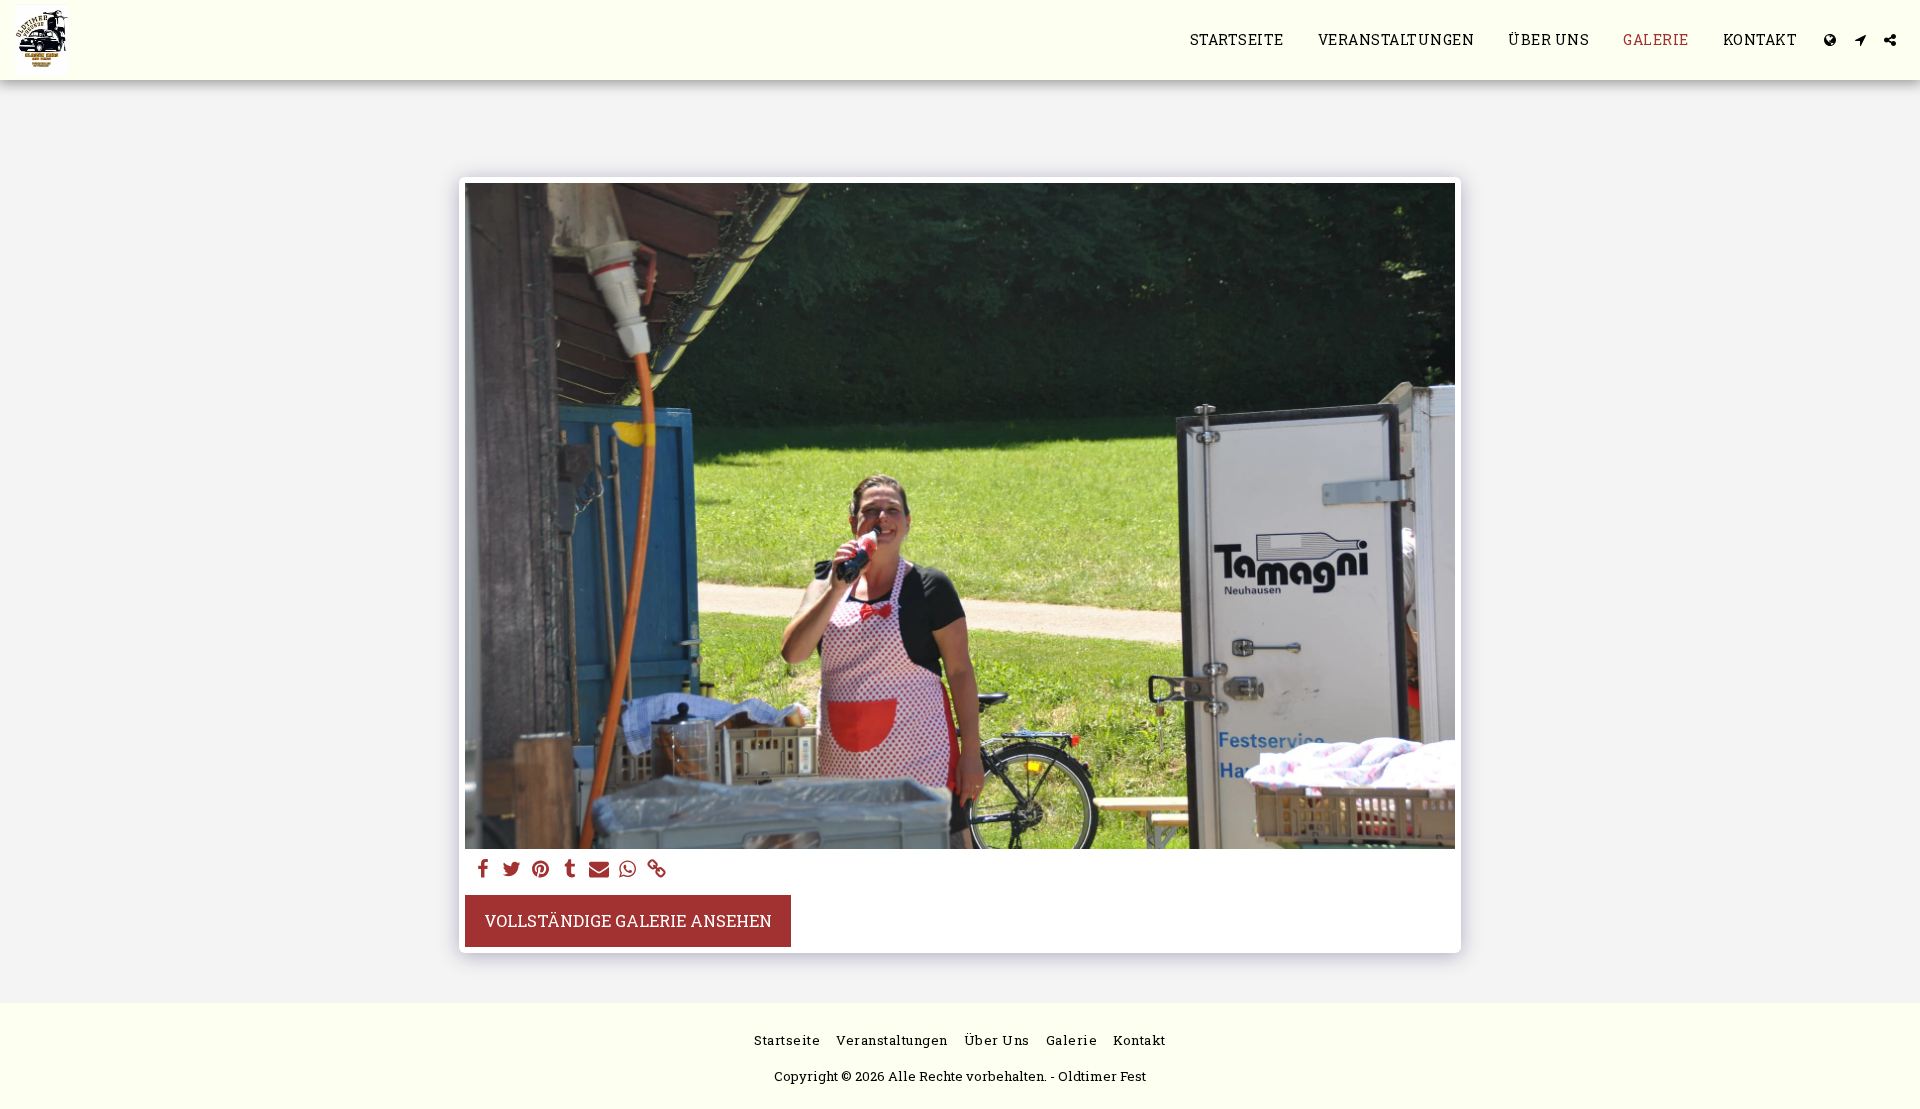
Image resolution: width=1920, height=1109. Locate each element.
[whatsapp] (627, 870)
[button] (1860, 40)
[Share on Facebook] (483, 870)
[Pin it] (541, 870)
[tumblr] (569, 870)
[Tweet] (512, 870)
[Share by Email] (598, 870)
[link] (656, 870)
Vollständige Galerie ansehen (628, 920)
